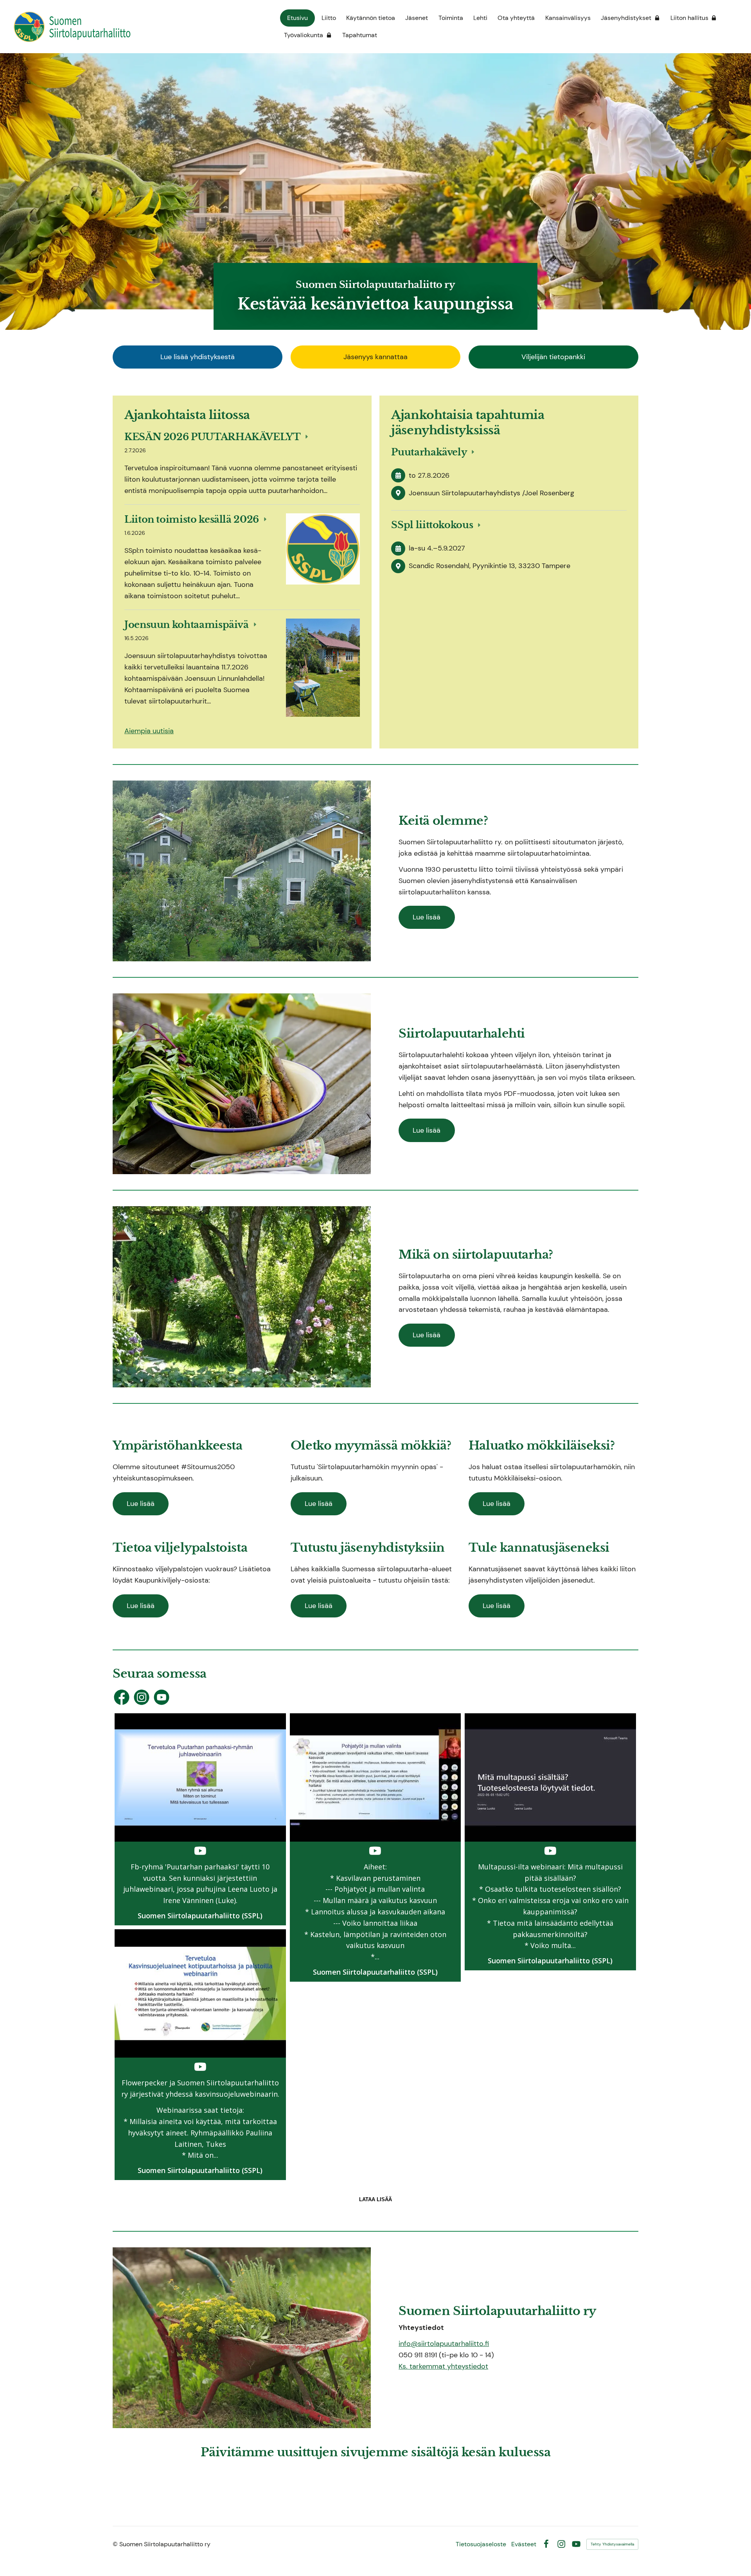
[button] (200, 1819)
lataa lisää (375, 2199)
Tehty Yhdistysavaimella (612, 2544)
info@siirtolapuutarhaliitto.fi (444, 2344)
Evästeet (524, 2544)
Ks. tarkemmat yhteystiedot (443, 2366)
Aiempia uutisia (149, 731)
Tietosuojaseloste (481, 2544)
